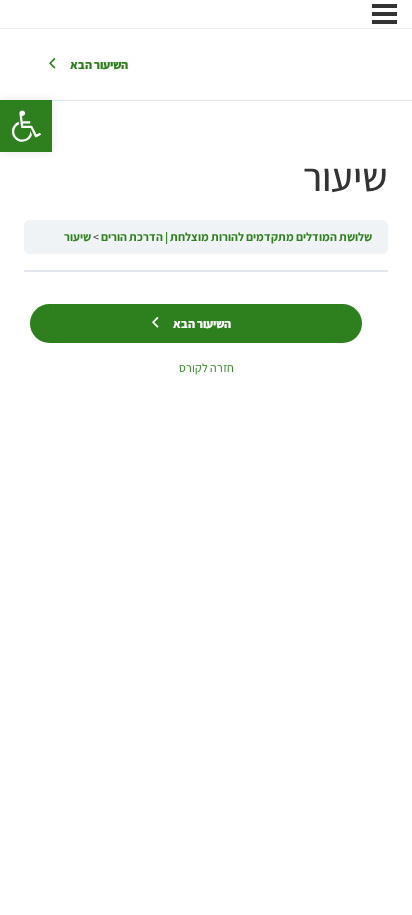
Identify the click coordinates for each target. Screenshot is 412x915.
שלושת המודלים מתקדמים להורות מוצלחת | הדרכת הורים (236, 236)
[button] (26, 126)
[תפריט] (384, 14)
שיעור (77, 236)
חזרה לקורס (206, 367)
